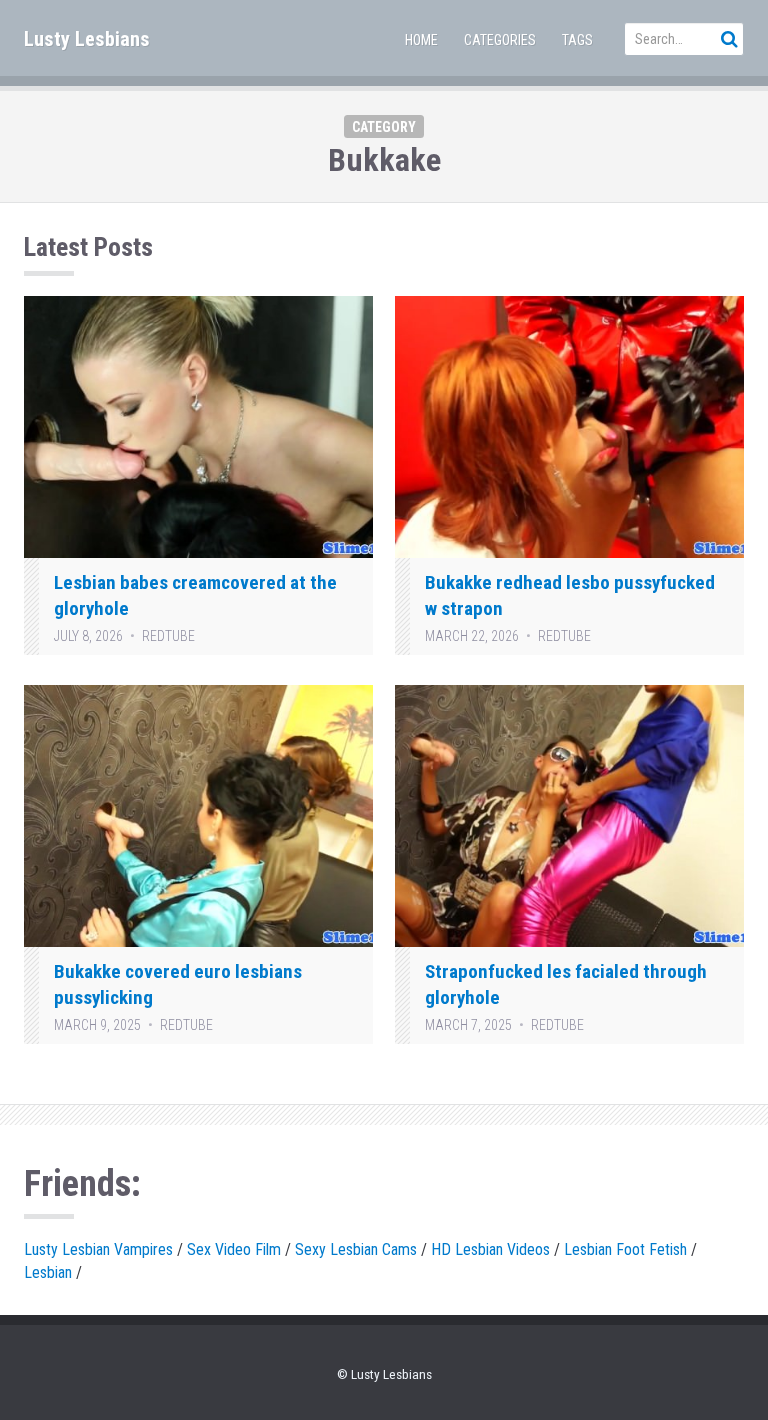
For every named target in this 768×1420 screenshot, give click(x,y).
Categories (500, 40)
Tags (577, 40)
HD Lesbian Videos (490, 1249)
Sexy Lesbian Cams (356, 1249)
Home (421, 40)
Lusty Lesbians (87, 39)
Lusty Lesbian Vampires (98, 1249)
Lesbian (48, 1272)
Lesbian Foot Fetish (625, 1249)
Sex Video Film (234, 1249)
